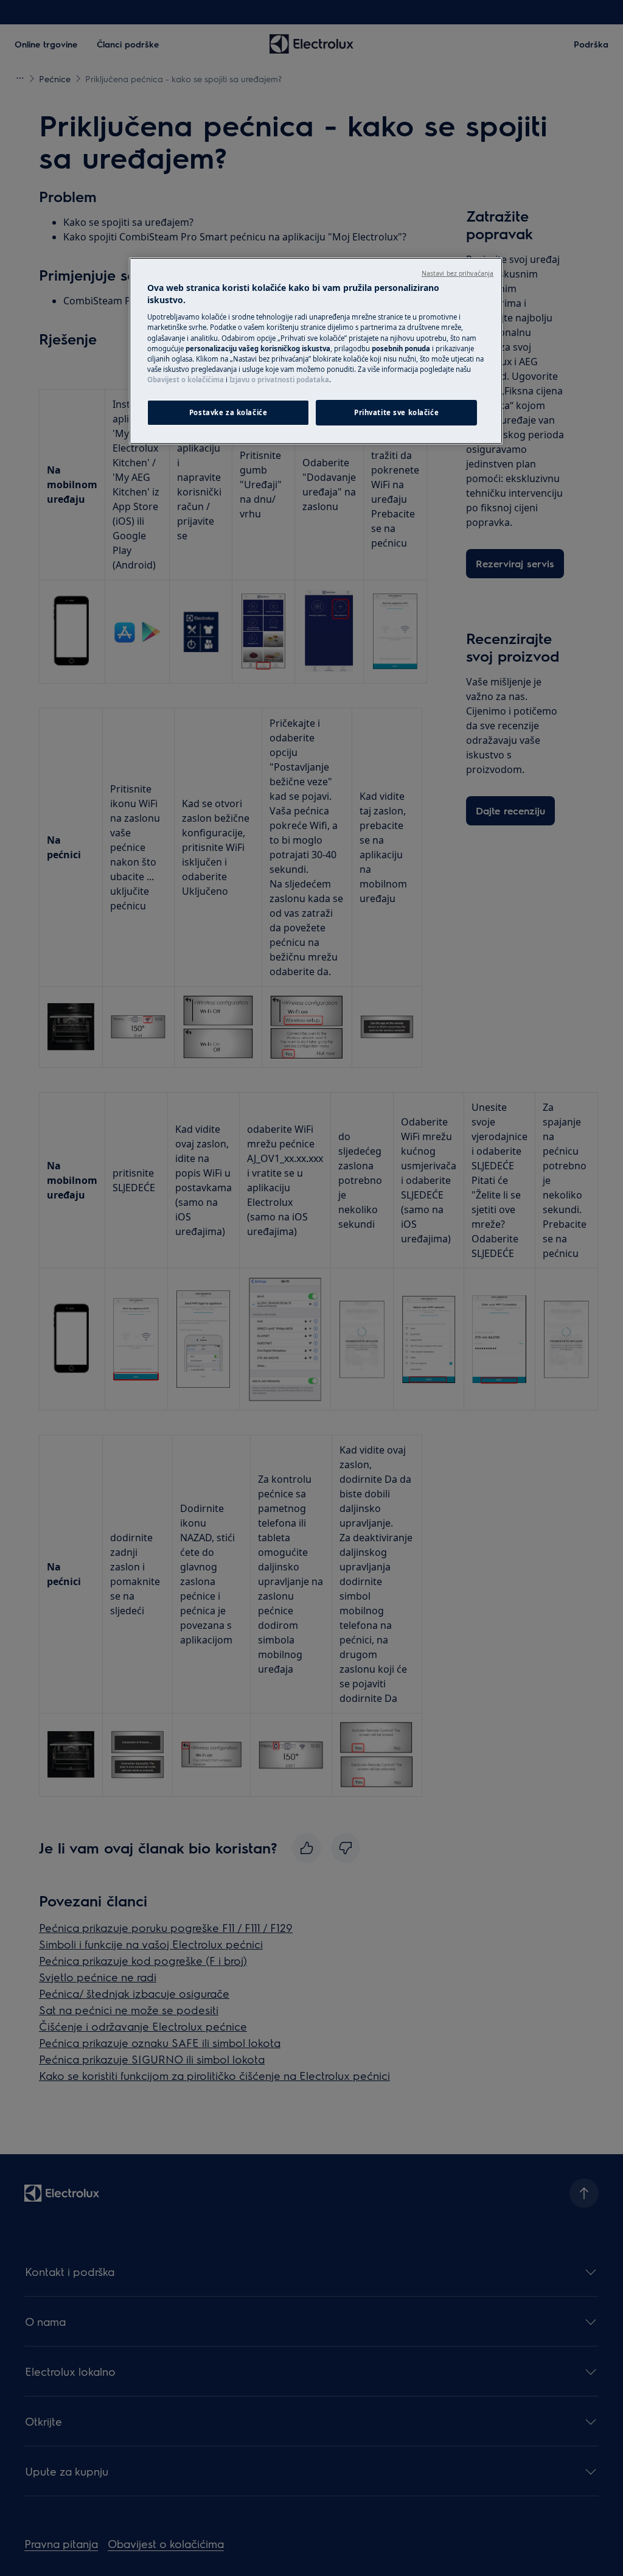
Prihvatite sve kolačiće (396, 412)
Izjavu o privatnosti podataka (279, 380)
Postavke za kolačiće (228, 412)
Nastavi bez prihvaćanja (458, 273)
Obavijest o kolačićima (186, 380)
